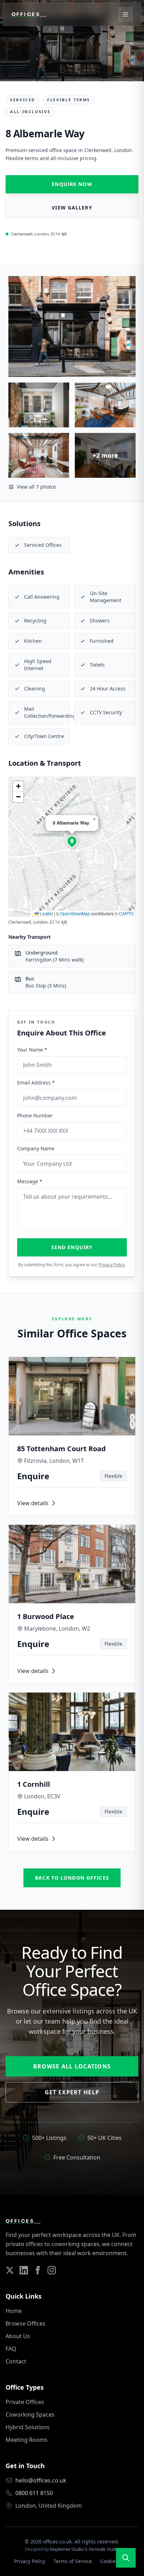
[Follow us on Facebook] (38, 2270)
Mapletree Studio (67, 2549)
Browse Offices (26, 2323)
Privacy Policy (112, 1265)
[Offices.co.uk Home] (29, 14)
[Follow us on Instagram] (52, 2270)
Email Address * (36, 1083)
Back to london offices (72, 1878)
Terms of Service (73, 2561)
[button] (72, 841)
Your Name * (32, 1050)
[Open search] (126, 2558)
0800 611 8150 (34, 2493)
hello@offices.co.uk (41, 2480)
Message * (30, 1181)
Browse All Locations (72, 2066)
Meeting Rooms (27, 2440)
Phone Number (35, 1115)
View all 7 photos (37, 487)
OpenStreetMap (75, 913)
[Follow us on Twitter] (10, 2270)
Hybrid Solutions (28, 2427)
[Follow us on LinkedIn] (24, 2270)
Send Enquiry (72, 1247)
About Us (18, 2336)
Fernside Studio (104, 2549)
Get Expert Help (72, 2092)
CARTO (126, 913)
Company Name (36, 1148)
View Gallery (72, 208)
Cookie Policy (115, 2561)
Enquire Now (72, 184)
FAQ (11, 2349)
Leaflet (46, 913)
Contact (16, 2361)
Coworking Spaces (30, 2415)
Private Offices (25, 2402)
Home (14, 2311)
